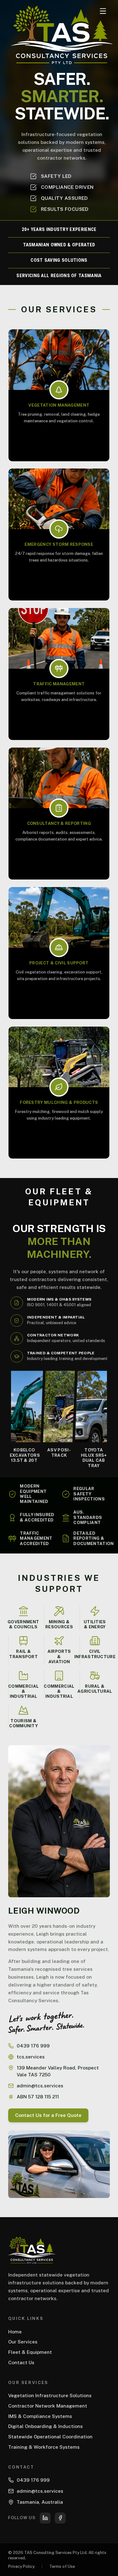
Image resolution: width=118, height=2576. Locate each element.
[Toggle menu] (103, 11)
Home (15, 2332)
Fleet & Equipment (30, 2352)
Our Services (23, 2342)
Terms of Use (62, 2566)
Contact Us (21, 2362)
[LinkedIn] (45, 2518)
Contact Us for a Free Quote (48, 2115)
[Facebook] (60, 2518)
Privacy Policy (21, 2566)
